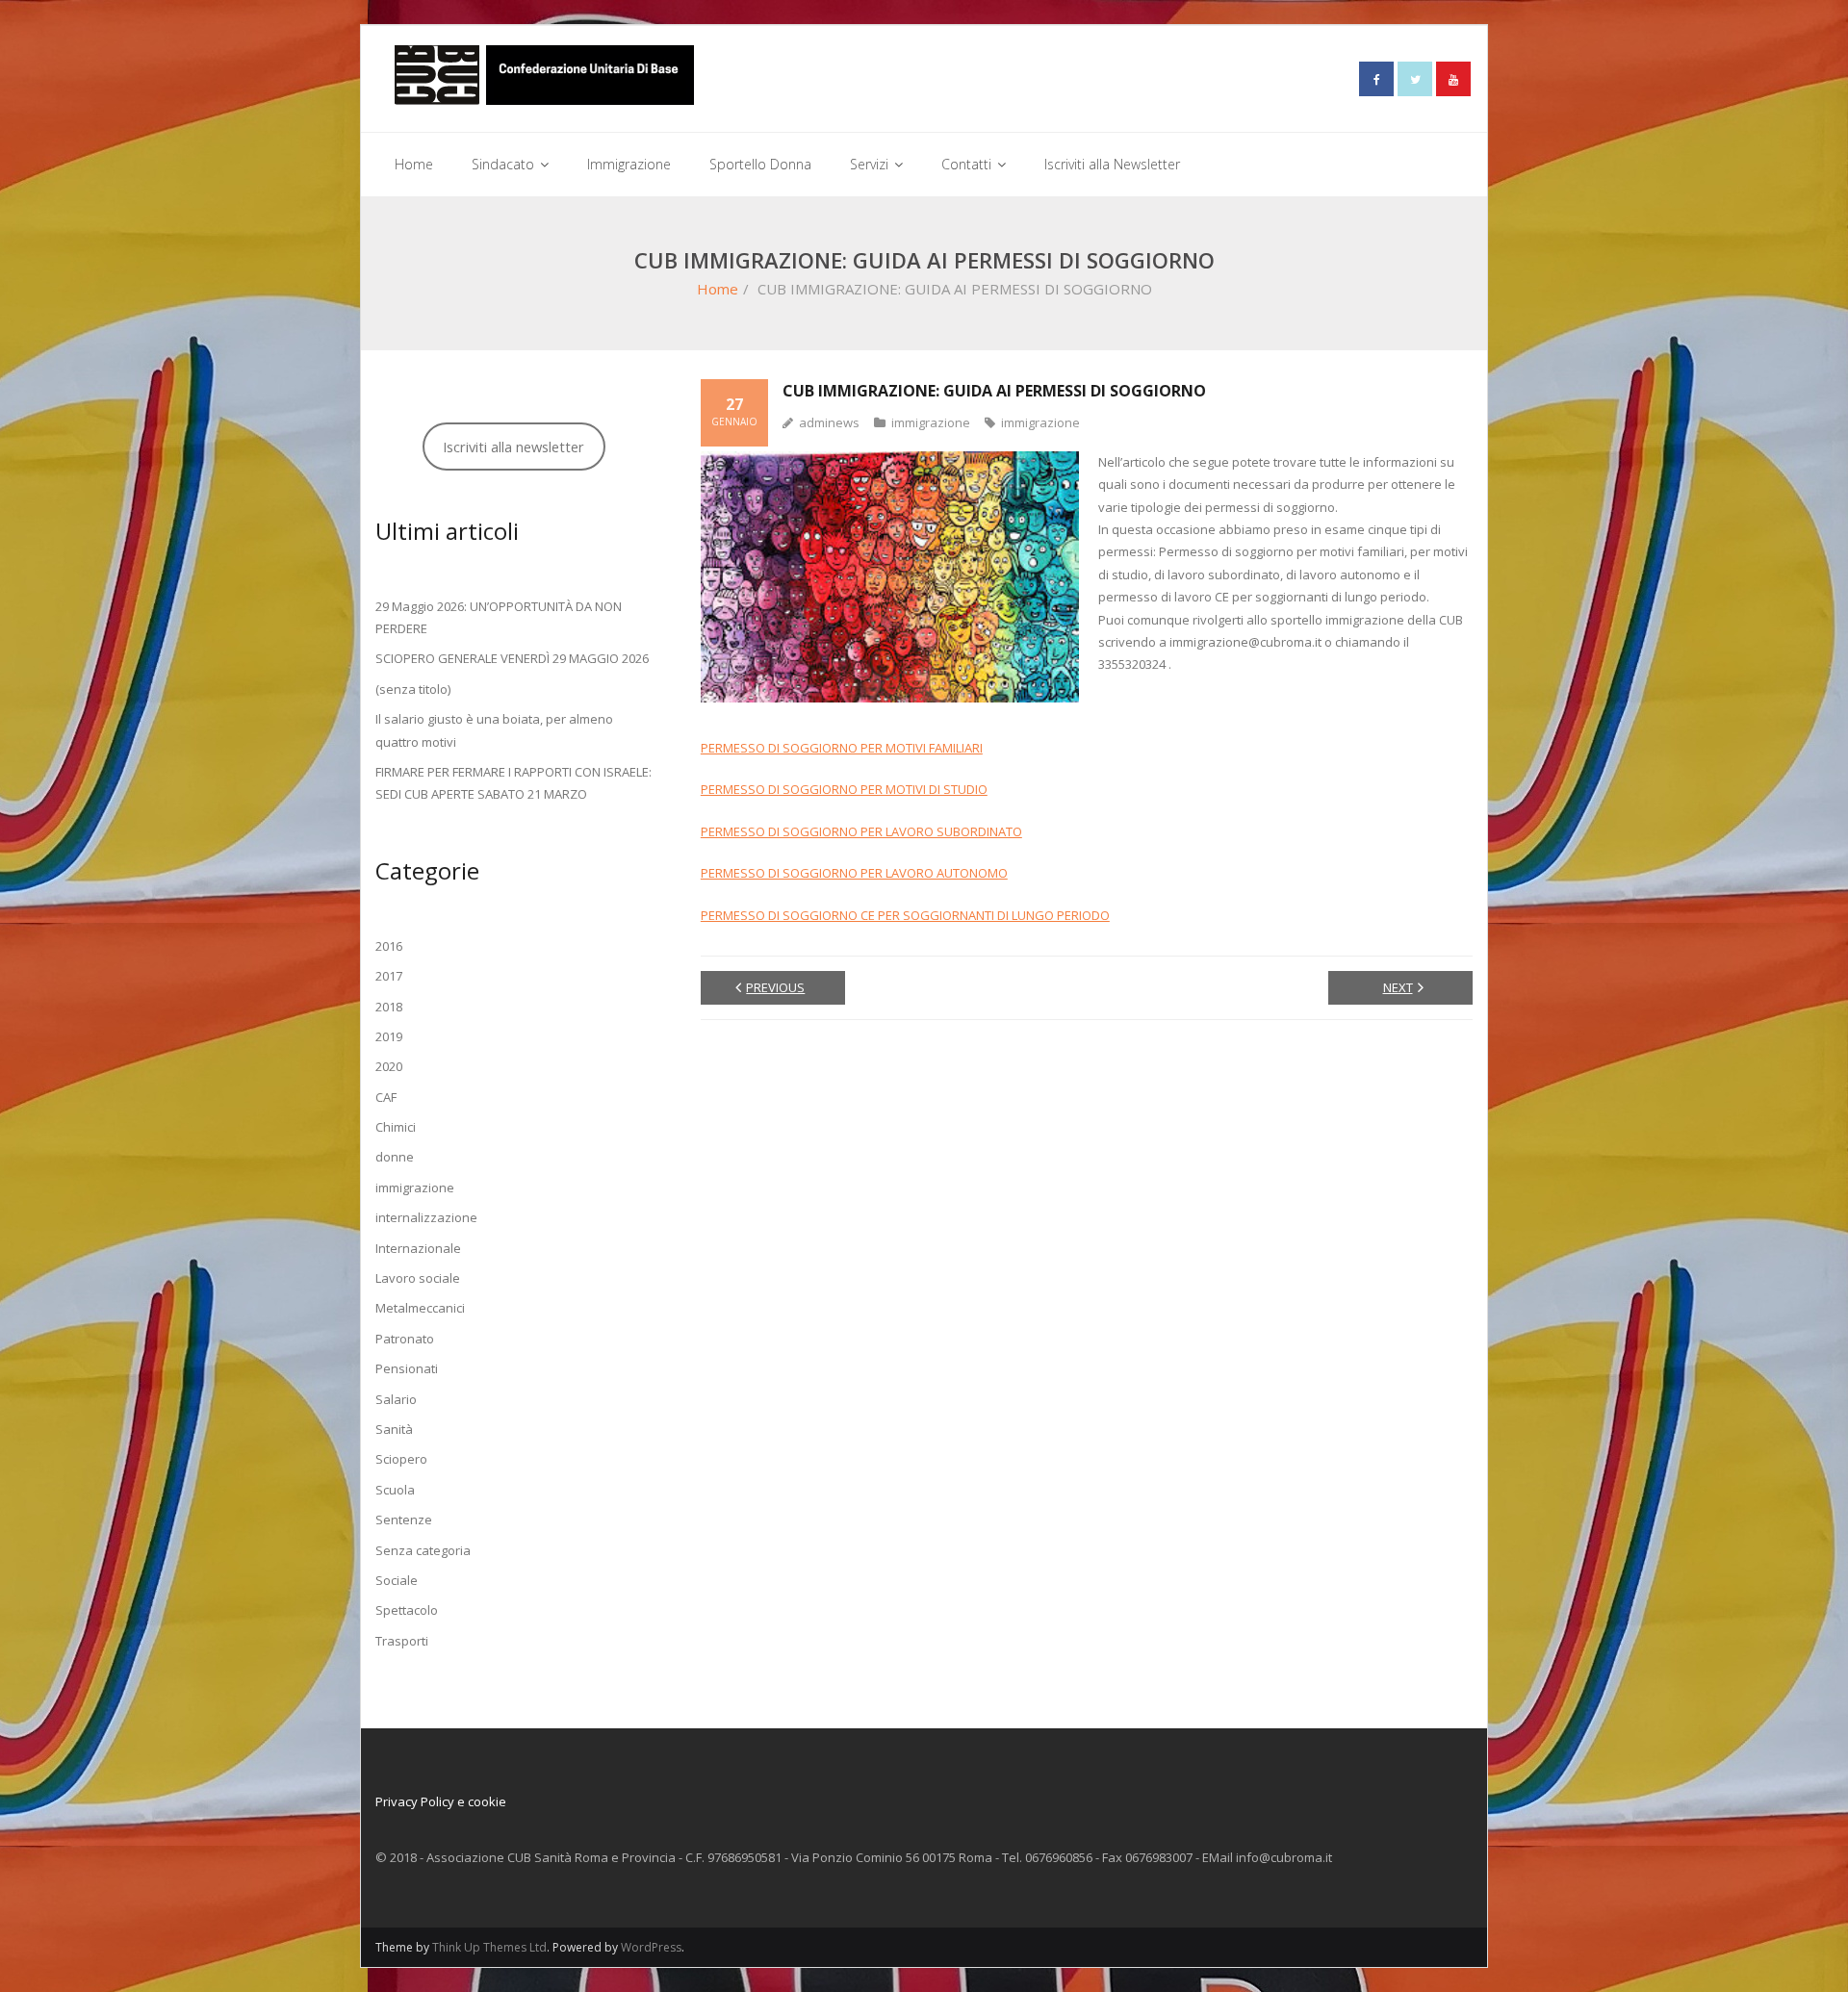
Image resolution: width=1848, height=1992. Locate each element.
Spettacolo (407, 1610)
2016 (389, 946)
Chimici (396, 1127)
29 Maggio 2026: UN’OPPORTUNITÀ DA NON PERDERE (499, 617)
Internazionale (418, 1248)
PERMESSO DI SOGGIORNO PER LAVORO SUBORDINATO (861, 831)
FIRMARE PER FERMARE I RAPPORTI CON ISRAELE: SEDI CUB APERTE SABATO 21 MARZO (513, 783)
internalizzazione (426, 1217)
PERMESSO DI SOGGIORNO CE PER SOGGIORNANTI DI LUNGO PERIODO (905, 915)
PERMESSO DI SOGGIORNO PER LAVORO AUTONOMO (854, 873)
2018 (389, 1007)
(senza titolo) (413, 689)
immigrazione (931, 422)
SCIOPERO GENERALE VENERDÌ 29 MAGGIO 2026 (512, 658)
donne (395, 1157)
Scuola (395, 1490)
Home (718, 289)
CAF (386, 1097)
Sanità (394, 1429)
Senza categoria (423, 1550)
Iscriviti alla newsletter (513, 447)
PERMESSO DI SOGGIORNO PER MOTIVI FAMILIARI (842, 748)
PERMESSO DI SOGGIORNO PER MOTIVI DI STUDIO (844, 789)
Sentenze (404, 1520)
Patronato (405, 1339)
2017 (389, 976)
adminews (829, 422)
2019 (389, 1036)
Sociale (397, 1580)
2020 (389, 1066)
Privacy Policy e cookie (441, 1801)
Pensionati (407, 1368)
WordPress (651, 1947)
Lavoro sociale (418, 1278)
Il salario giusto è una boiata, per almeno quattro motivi (494, 730)
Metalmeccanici (420, 1308)
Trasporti (402, 1641)
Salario (396, 1399)
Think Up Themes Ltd (489, 1947)
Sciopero (401, 1459)
